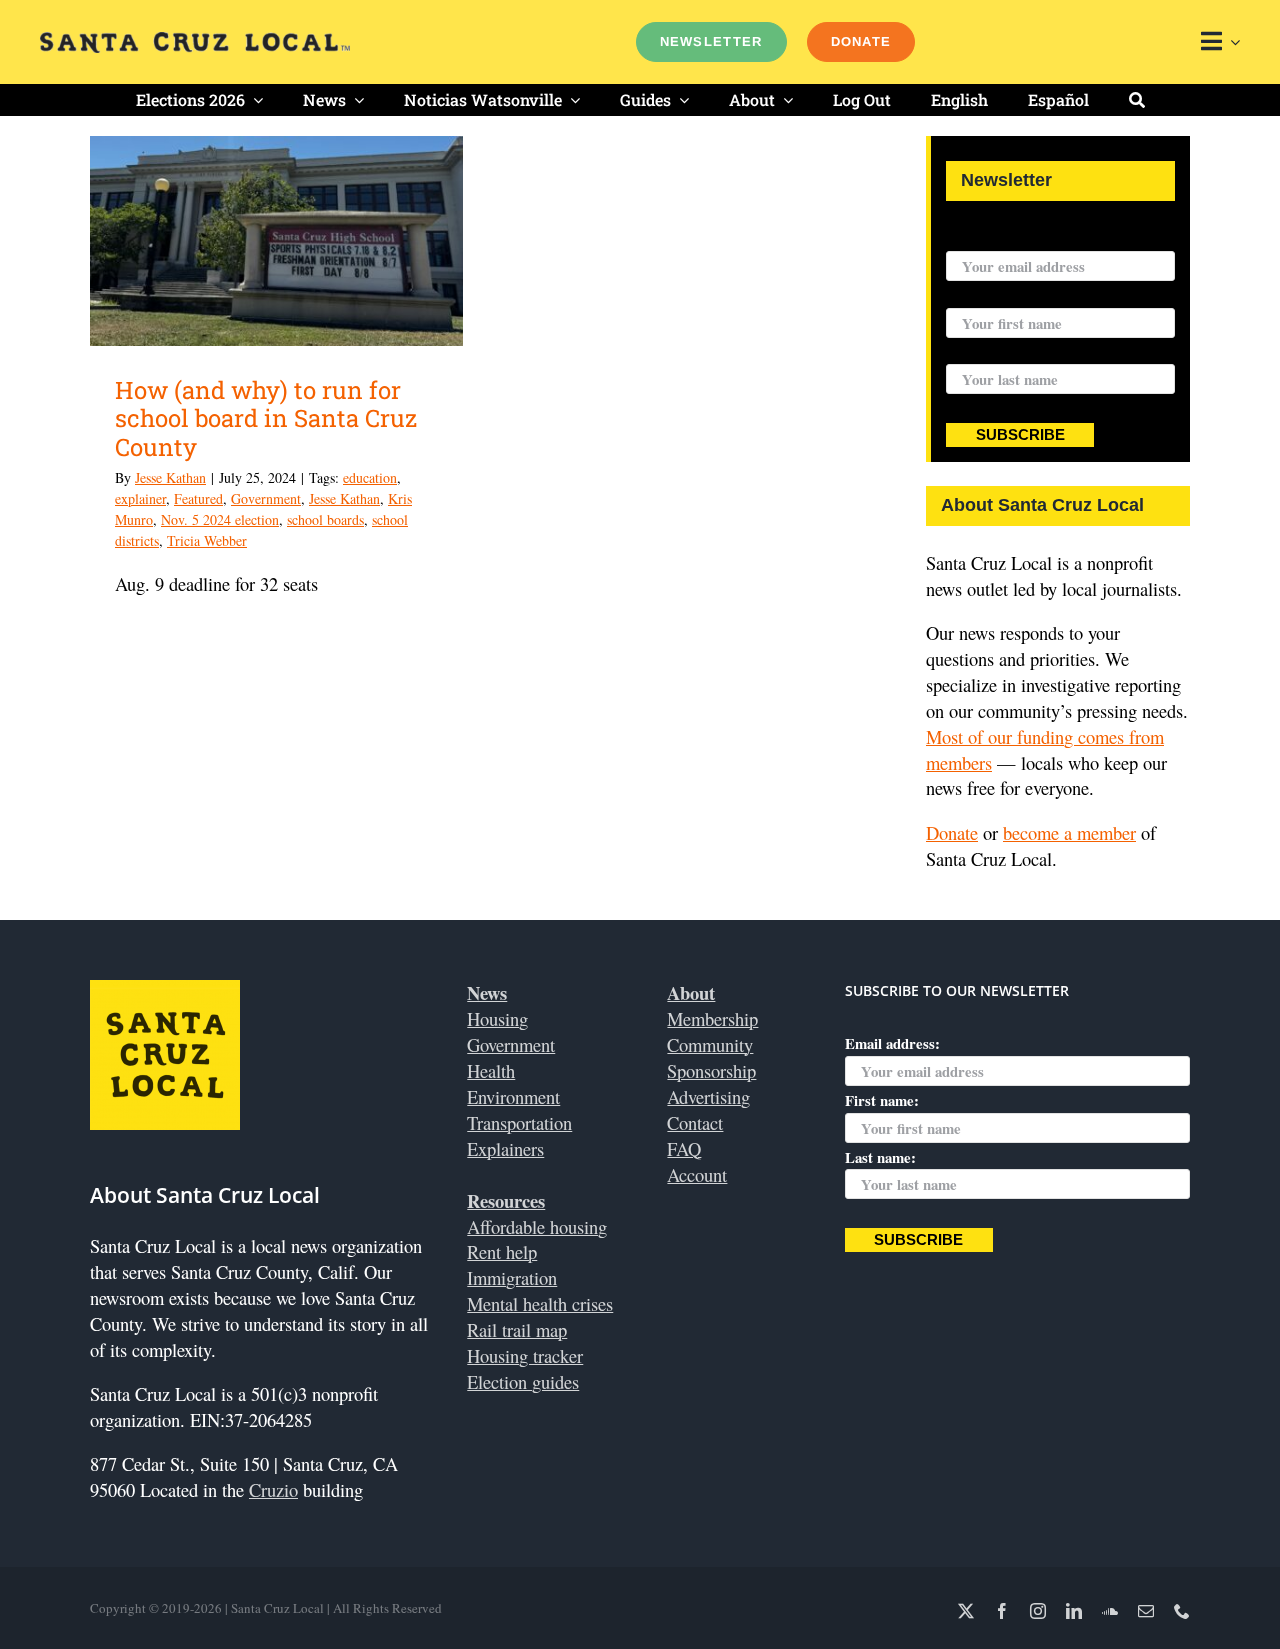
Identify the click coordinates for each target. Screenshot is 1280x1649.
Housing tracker (525, 1355)
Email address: (993, 238)
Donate (952, 832)
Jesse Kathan (170, 477)
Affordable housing (537, 1226)
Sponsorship (711, 1070)
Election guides (523, 1381)
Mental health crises (540, 1303)
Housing (497, 1018)
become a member (1069, 832)
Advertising (708, 1096)
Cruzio (273, 1489)
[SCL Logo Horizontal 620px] (195, 40)
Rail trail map (517, 1329)
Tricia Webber (207, 540)
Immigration (512, 1277)
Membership (712, 1018)
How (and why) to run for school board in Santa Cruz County (266, 419)
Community (710, 1044)
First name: (983, 295)
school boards (325, 519)
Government (266, 498)
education (370, 477)
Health (491, 1070)
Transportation (519, 1122)
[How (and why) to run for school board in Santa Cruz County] (276, 241)
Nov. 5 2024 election (220, 519)
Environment (513, 1096)
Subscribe (1020, 435)
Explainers (505, 1148)
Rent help (502, 1251)
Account (697, 1174)
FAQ (684, 1148)
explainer (140, 498)
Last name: (981, 352)
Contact (695, 1122)
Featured (198, 498)
